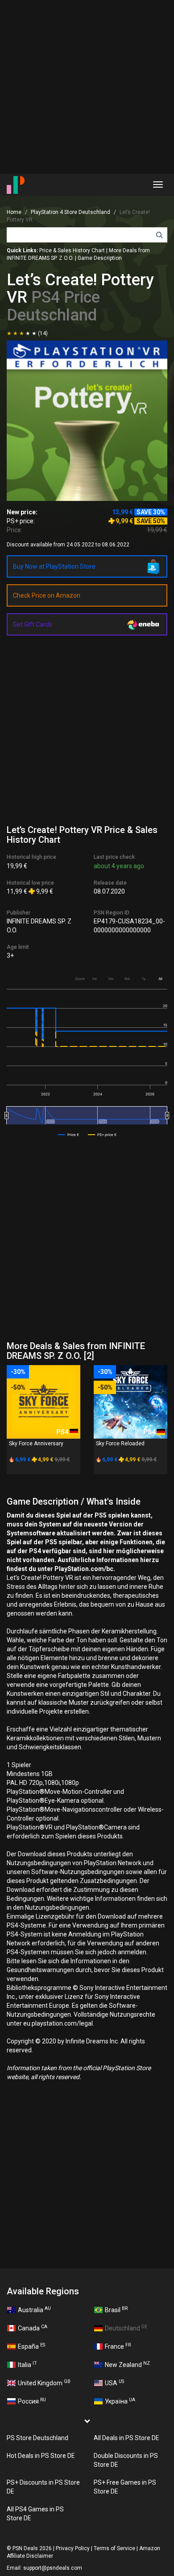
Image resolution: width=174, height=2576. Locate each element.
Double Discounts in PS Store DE (126, 2460)
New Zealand (127, 2364)
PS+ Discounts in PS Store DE (43, 2487)
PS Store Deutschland (37, 2438)
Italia (27, 2364)
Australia (34, 2309)
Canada (33, 2328)
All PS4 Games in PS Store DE (35, 2514)
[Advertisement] (87, 87)
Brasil (116, 2309)
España (31, 2346)
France (118, 2346)
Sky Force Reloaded (120, 1444)
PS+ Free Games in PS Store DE (125, 2487)
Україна (120, 2401)
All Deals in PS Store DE (126, 2438)
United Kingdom (44, 2383)
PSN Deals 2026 (32, 2548)
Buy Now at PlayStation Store (54, 566)
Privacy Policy (73, 2548)
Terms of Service (114, 2548)
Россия (32, 2401)
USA (114, 2383)
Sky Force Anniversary (36, 1444)
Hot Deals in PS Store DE (41, 2456)
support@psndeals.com (53, 2568)
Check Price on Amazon (47, 595)
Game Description (100, 258)
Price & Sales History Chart (72, 250)
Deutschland (126, 2328)
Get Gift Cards (33, 624)
